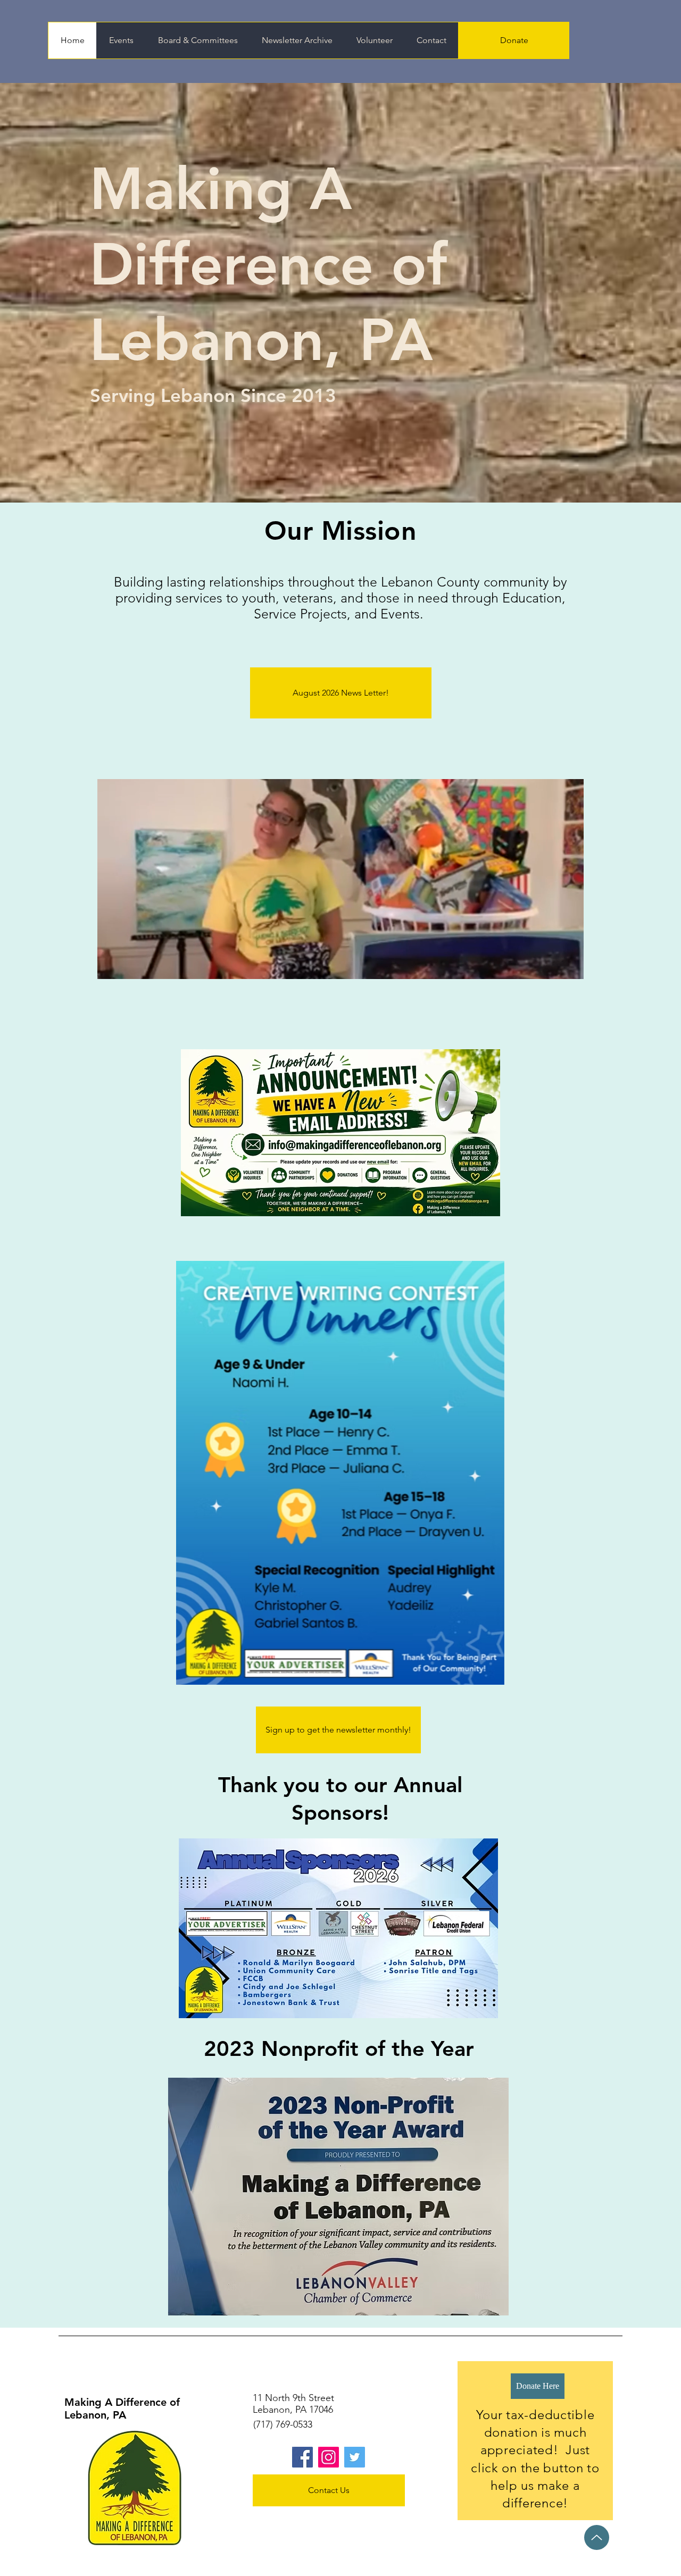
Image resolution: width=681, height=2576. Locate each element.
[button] (570, 967)
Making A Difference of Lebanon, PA (122, 2408)
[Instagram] (329, 2457)
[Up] (597, 2537)
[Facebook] (302, 2457)
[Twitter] (355, 2457)
